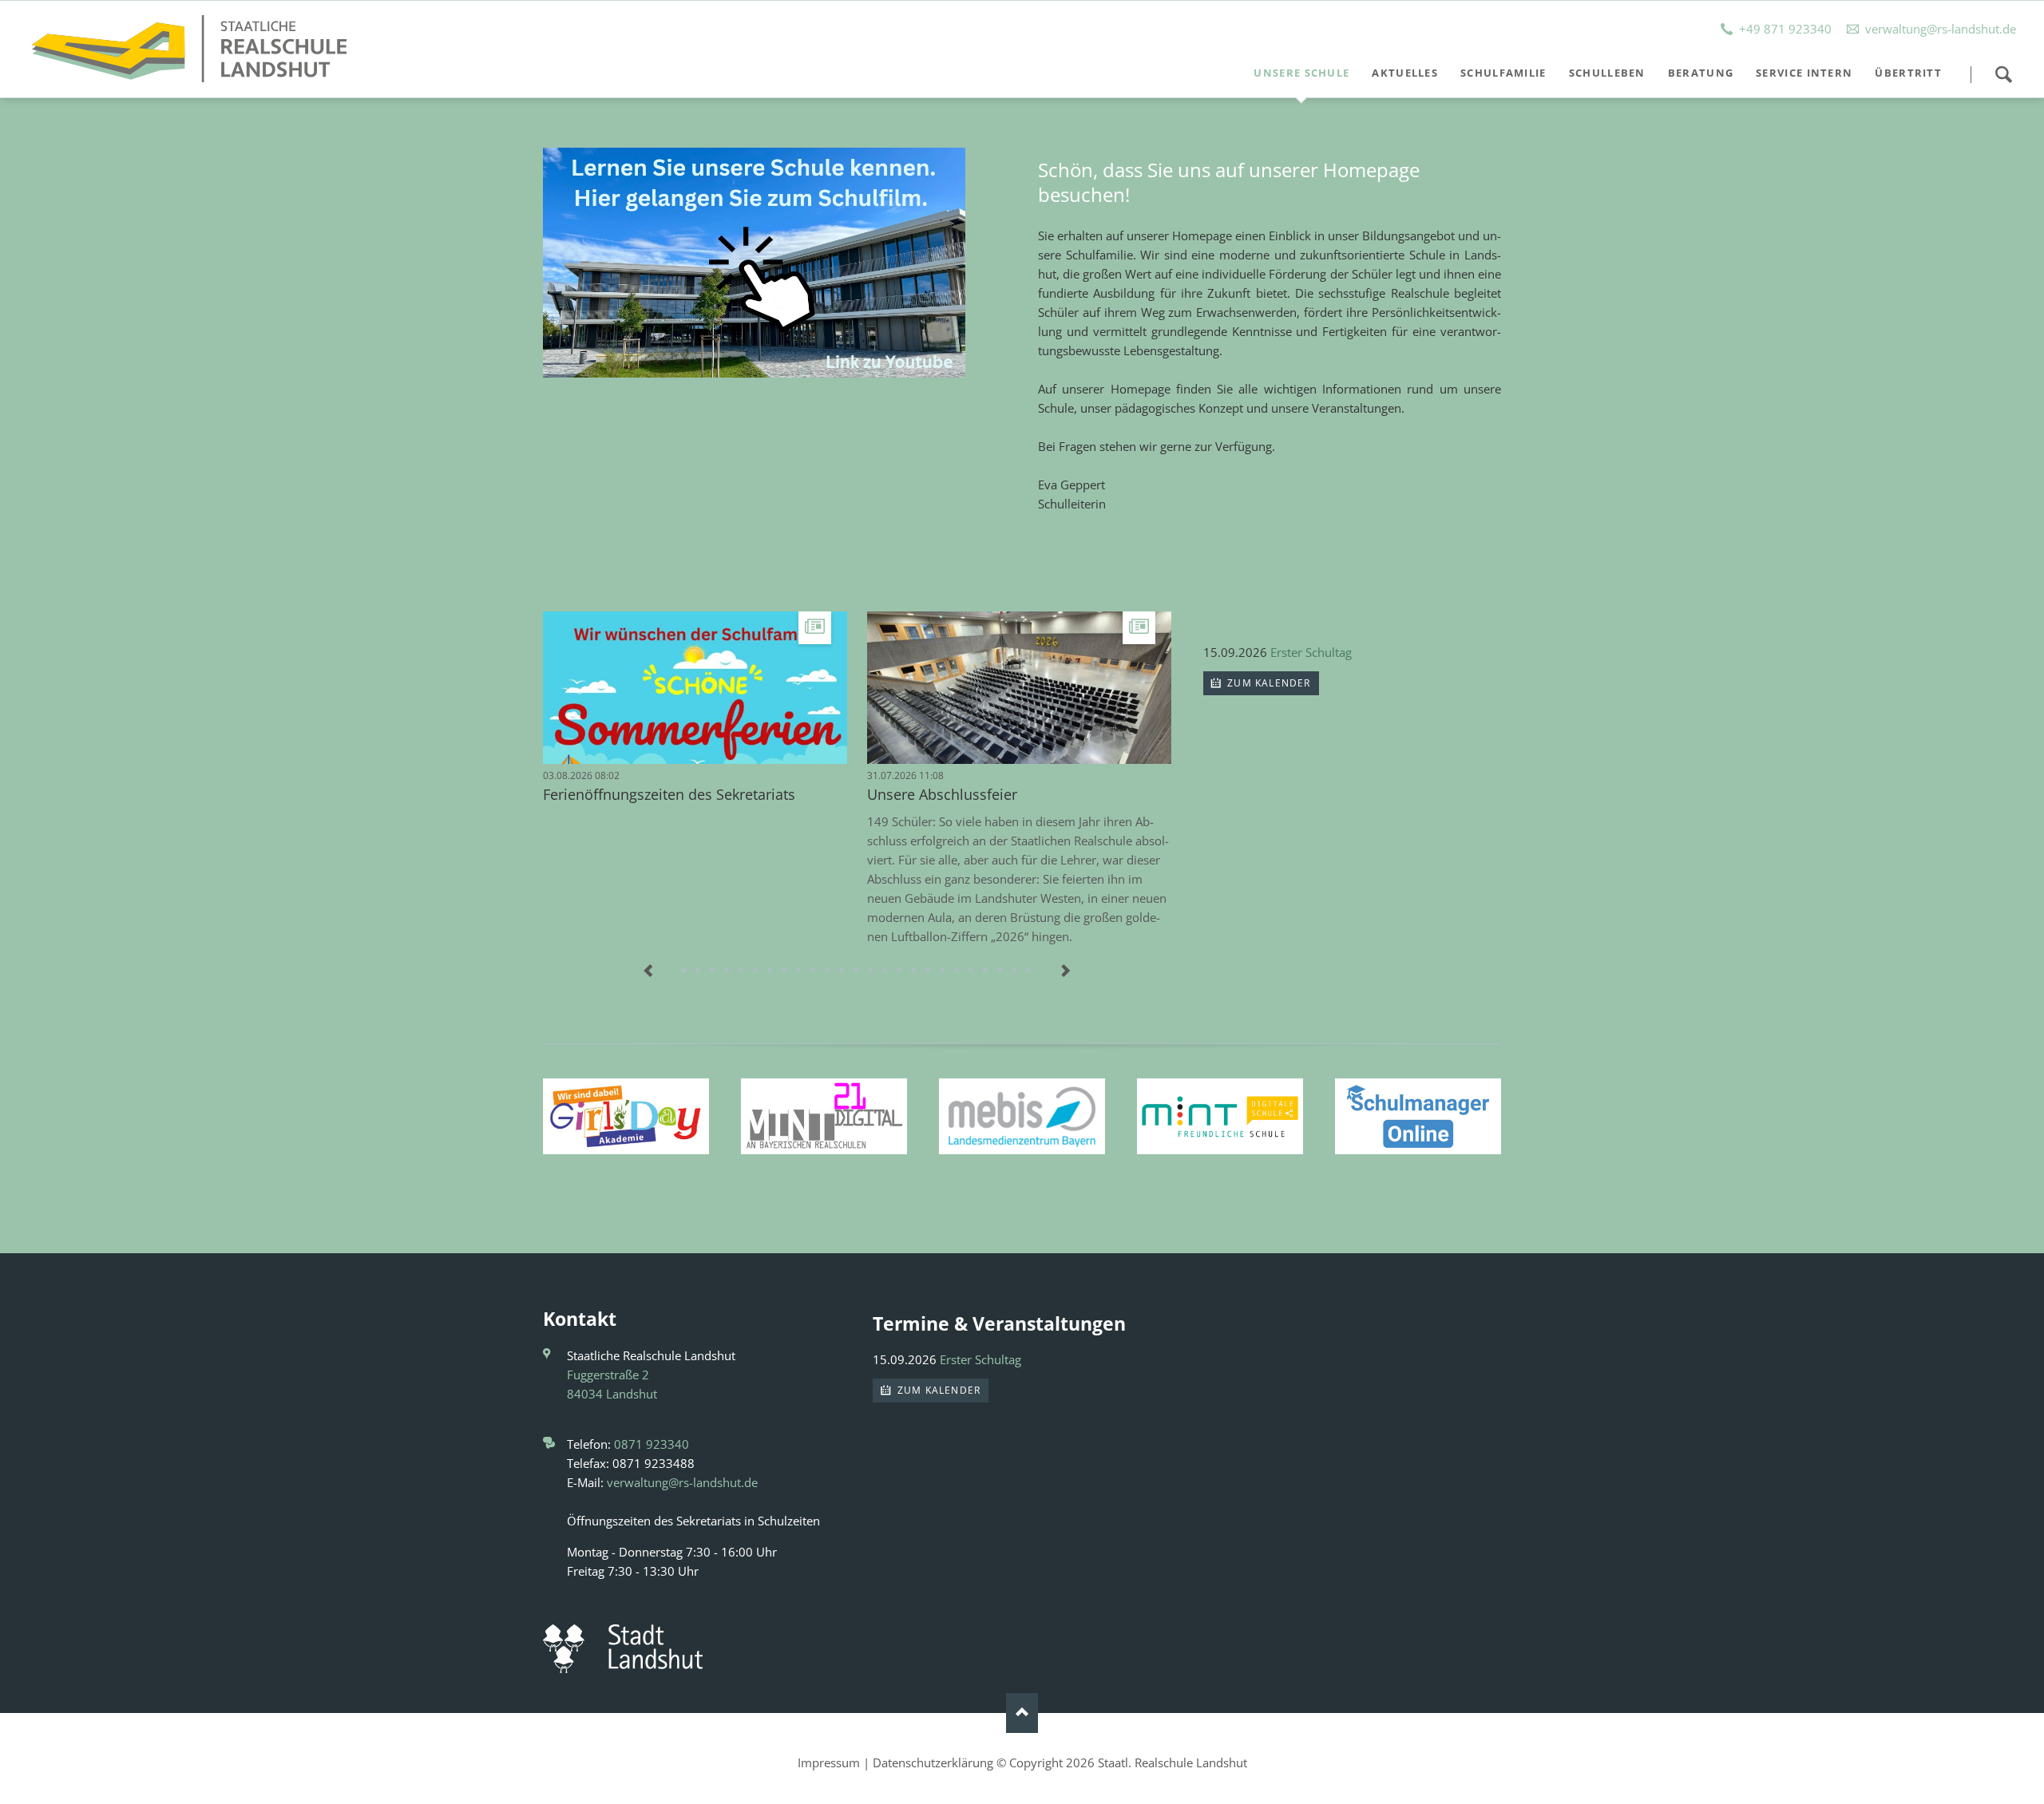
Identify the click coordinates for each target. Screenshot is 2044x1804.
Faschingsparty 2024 (1015, 971)
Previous (648, 971)
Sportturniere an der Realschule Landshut (742, 971)
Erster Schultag (1311, 652)
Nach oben (1022, 1713)
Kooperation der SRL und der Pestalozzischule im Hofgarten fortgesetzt (957, 971)
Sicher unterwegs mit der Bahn (943, 971)
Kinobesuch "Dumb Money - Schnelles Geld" (785, 971)
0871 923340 (652, 1444)
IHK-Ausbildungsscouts (914, 971)
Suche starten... (2003, 74)
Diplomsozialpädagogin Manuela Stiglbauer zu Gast (972, 971)
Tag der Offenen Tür (713, 971)
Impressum (829, 1762)
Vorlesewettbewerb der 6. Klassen (770, 971)
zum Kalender (1268, 683)
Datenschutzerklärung (933, 1762)
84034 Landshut (612, 1394)
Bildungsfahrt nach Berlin (871, 971)
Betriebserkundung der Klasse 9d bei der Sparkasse (828, 971)
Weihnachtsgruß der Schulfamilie (756, 971)
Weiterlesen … (746, 705)
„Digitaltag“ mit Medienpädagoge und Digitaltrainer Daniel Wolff (857, 971)
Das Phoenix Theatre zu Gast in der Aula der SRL (1029, 971)
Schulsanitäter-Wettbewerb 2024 (1000, 971)
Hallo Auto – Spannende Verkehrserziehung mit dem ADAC (699, 971)
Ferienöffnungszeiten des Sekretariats (669, 794)
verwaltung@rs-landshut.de (682, 1482)
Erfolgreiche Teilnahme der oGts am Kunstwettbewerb (842, 971)
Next (1065, 971)
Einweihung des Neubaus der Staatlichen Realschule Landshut (799, 971)
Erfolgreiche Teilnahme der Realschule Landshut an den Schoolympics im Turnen (814, 971)
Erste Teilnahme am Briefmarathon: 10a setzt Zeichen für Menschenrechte (885, 971)
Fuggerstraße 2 (608, 1375)
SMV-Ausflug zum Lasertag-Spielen (986, 971)
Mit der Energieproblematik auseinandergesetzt (900, 971)
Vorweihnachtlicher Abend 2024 (929, 971)
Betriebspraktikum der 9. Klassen (727, 971)
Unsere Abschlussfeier (942, 794)
